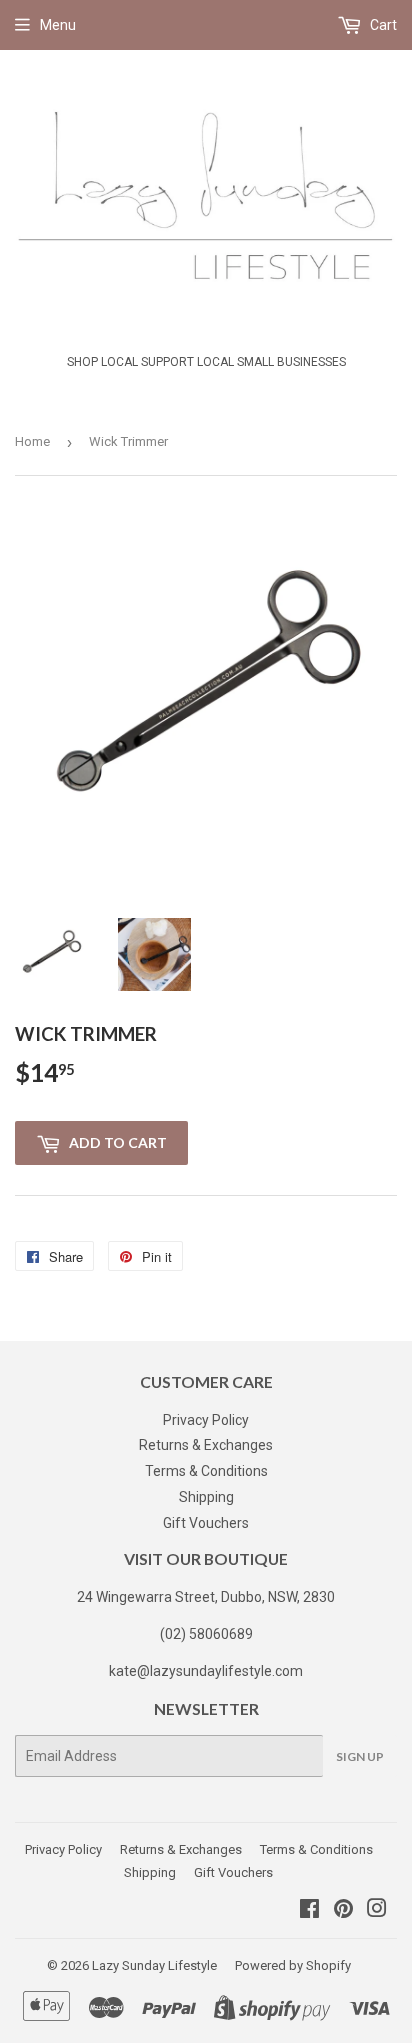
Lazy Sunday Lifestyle (154, 1965)
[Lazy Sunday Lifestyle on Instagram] (377, 1911)
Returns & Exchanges (206, 1445)
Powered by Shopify (293, 1965)
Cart (382, 25)
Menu (58, 25)
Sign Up (360, 1756)
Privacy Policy (206, 1420)
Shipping (206, 1497)
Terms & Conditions (206, 1471)
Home (32, 441)
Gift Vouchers (206, 1523)
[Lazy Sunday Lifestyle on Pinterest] (343, 1911)
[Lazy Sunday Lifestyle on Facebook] (309, 1911)
